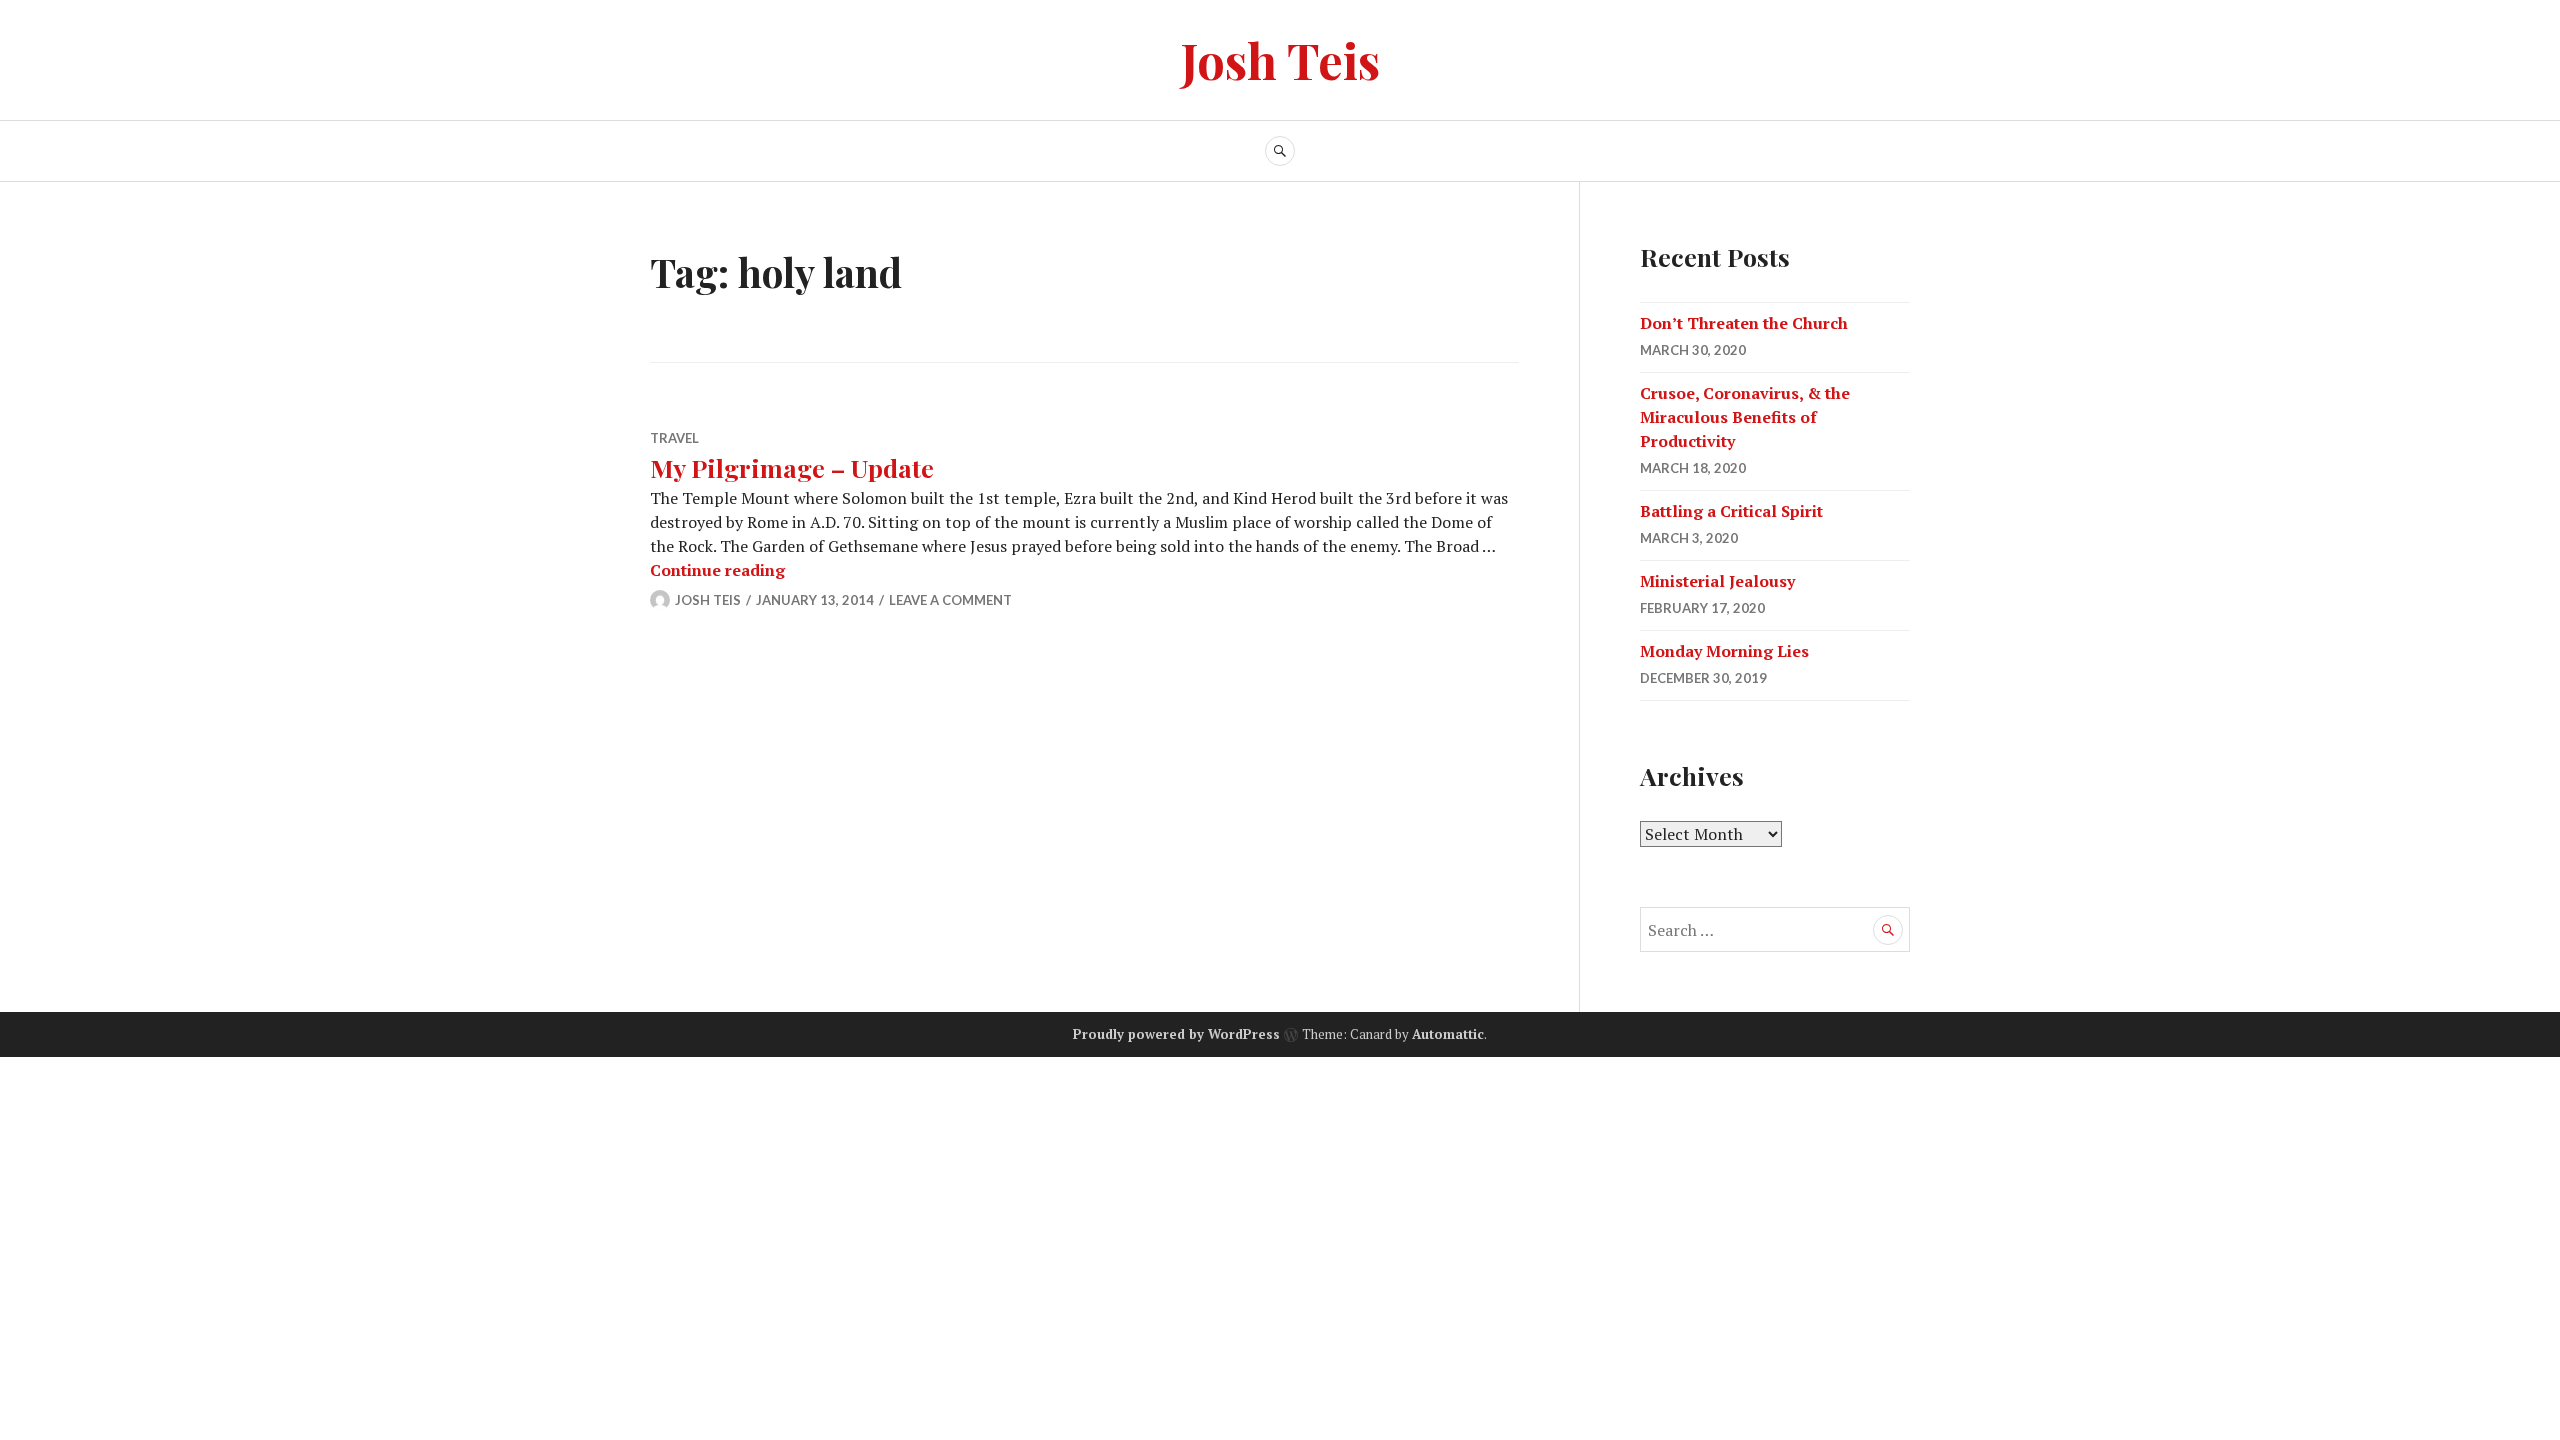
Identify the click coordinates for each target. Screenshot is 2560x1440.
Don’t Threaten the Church (1744, 323)
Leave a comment (950, 600)
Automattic (1448, 1034)
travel (674, 438)
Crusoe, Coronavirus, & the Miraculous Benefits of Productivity (1745, 417)
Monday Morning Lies (1724, 651)
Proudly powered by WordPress (1176, 1034)
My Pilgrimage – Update (792, 467)
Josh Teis (1280, 59)
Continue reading (717, 570)
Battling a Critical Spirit (1731, 511)
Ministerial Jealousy (1717, 581)
